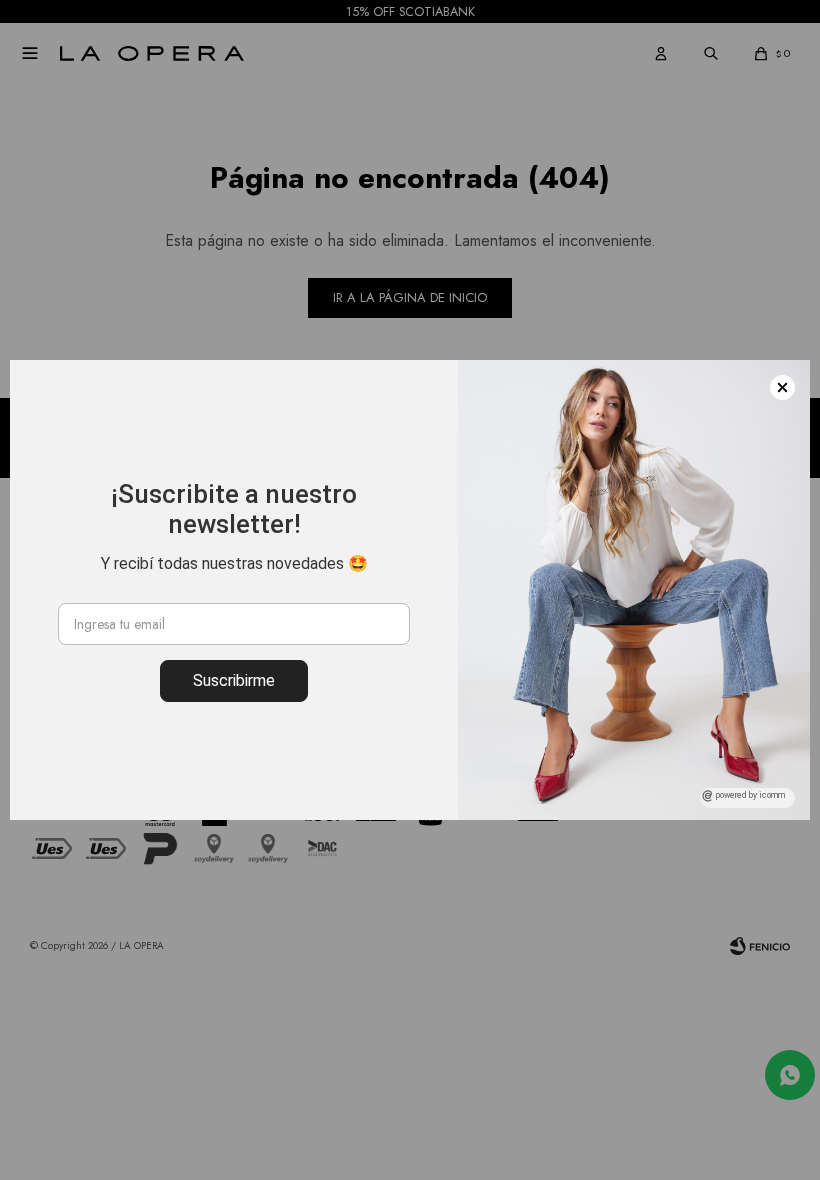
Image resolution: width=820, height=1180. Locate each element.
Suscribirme (234, 680)
